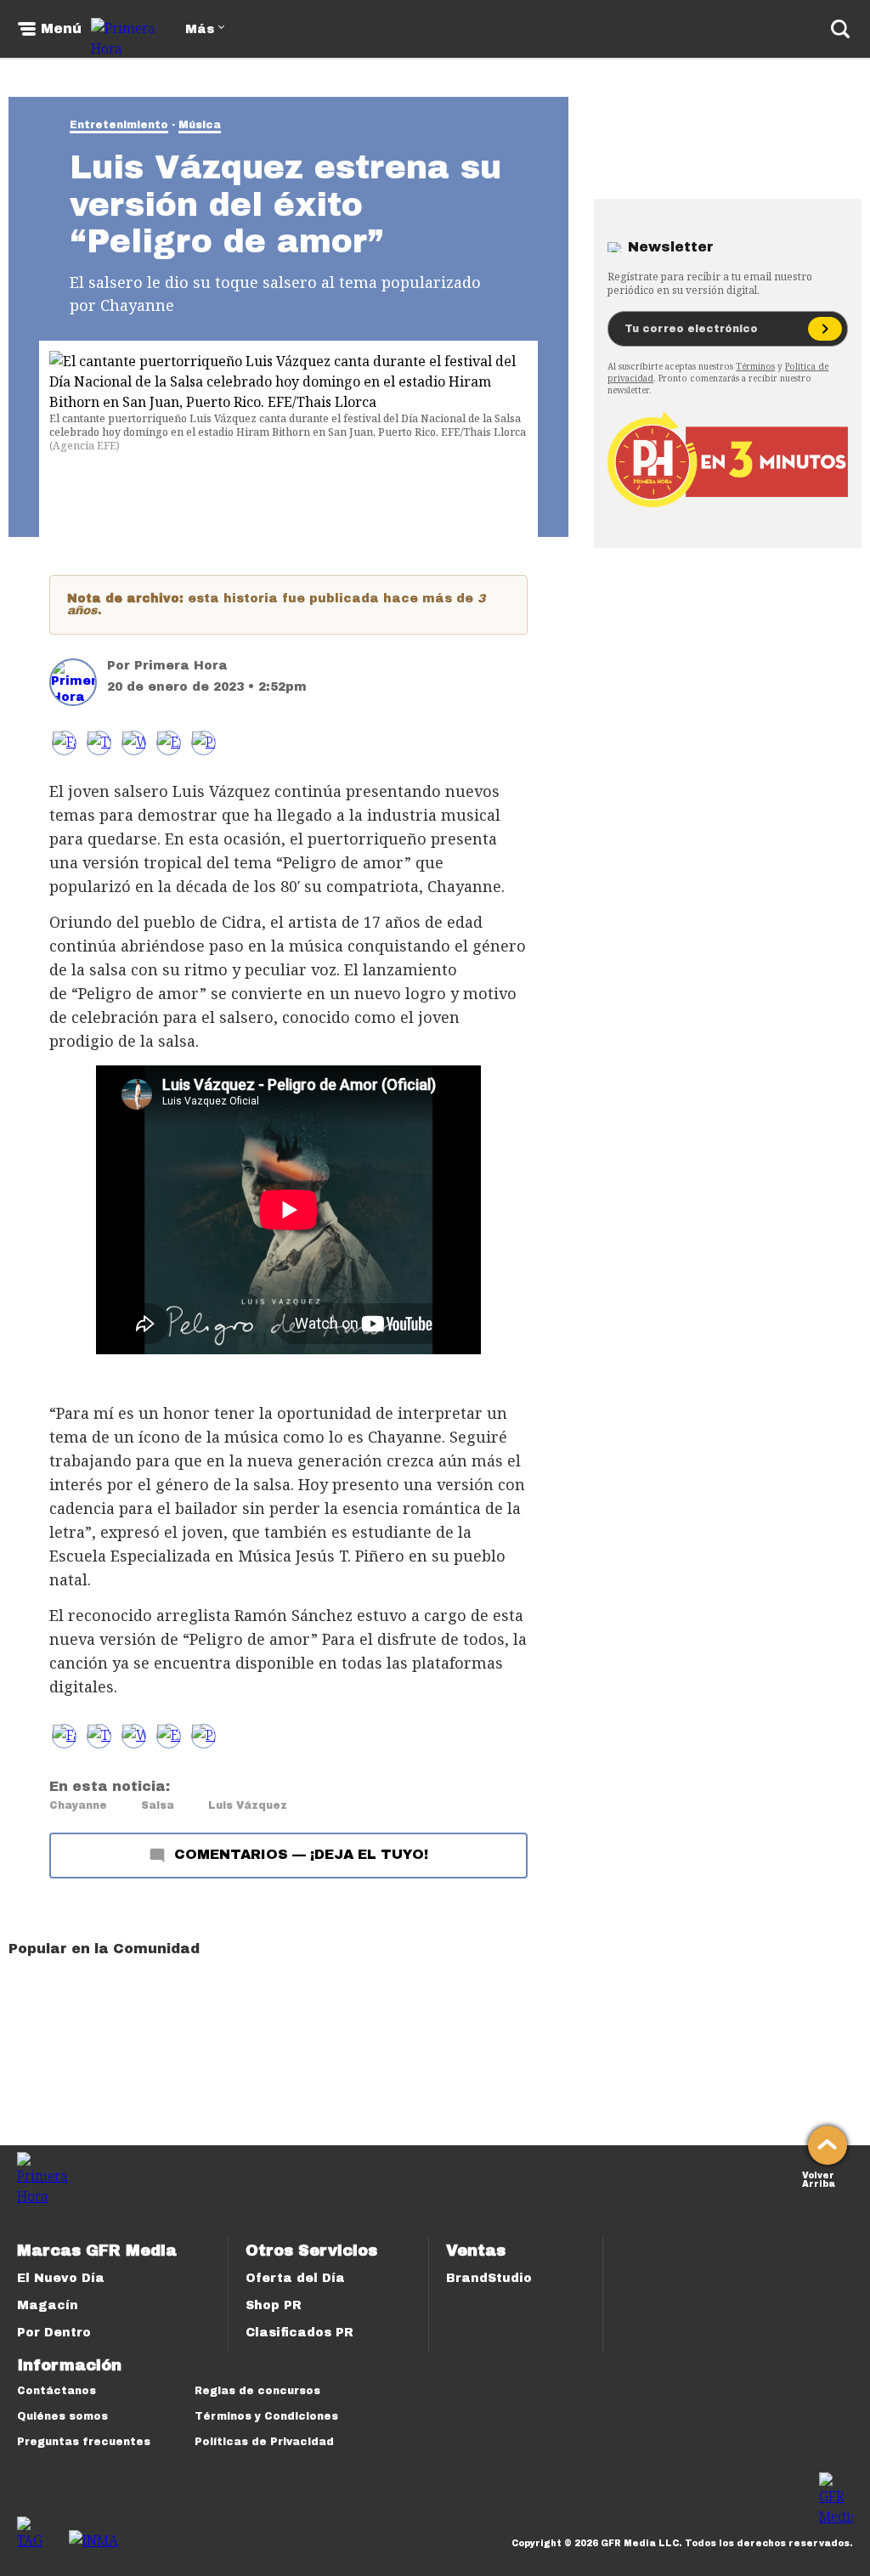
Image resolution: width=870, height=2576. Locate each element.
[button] (99, 743)
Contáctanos (56, 2391)
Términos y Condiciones (266, 2416)
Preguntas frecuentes (84, 2442)
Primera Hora (181, 666)
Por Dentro (54, 2333)
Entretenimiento (119, 125)
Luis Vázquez (248, 1805)
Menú (61, 29)
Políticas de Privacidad (264, 2442)
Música (200, 125)
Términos (755, 366)
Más (200, 29)
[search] (840, 29)
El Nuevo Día (61, 2278)
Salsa (158, 1805)
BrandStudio (489, 2278)
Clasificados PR (299, 2333)
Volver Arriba (819, 2178)
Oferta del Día (295, 2278)
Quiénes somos (62, 2416)
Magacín (48, 2305)
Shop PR (274, 2305)
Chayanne (78, 1805)
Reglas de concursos (257, 2391)
